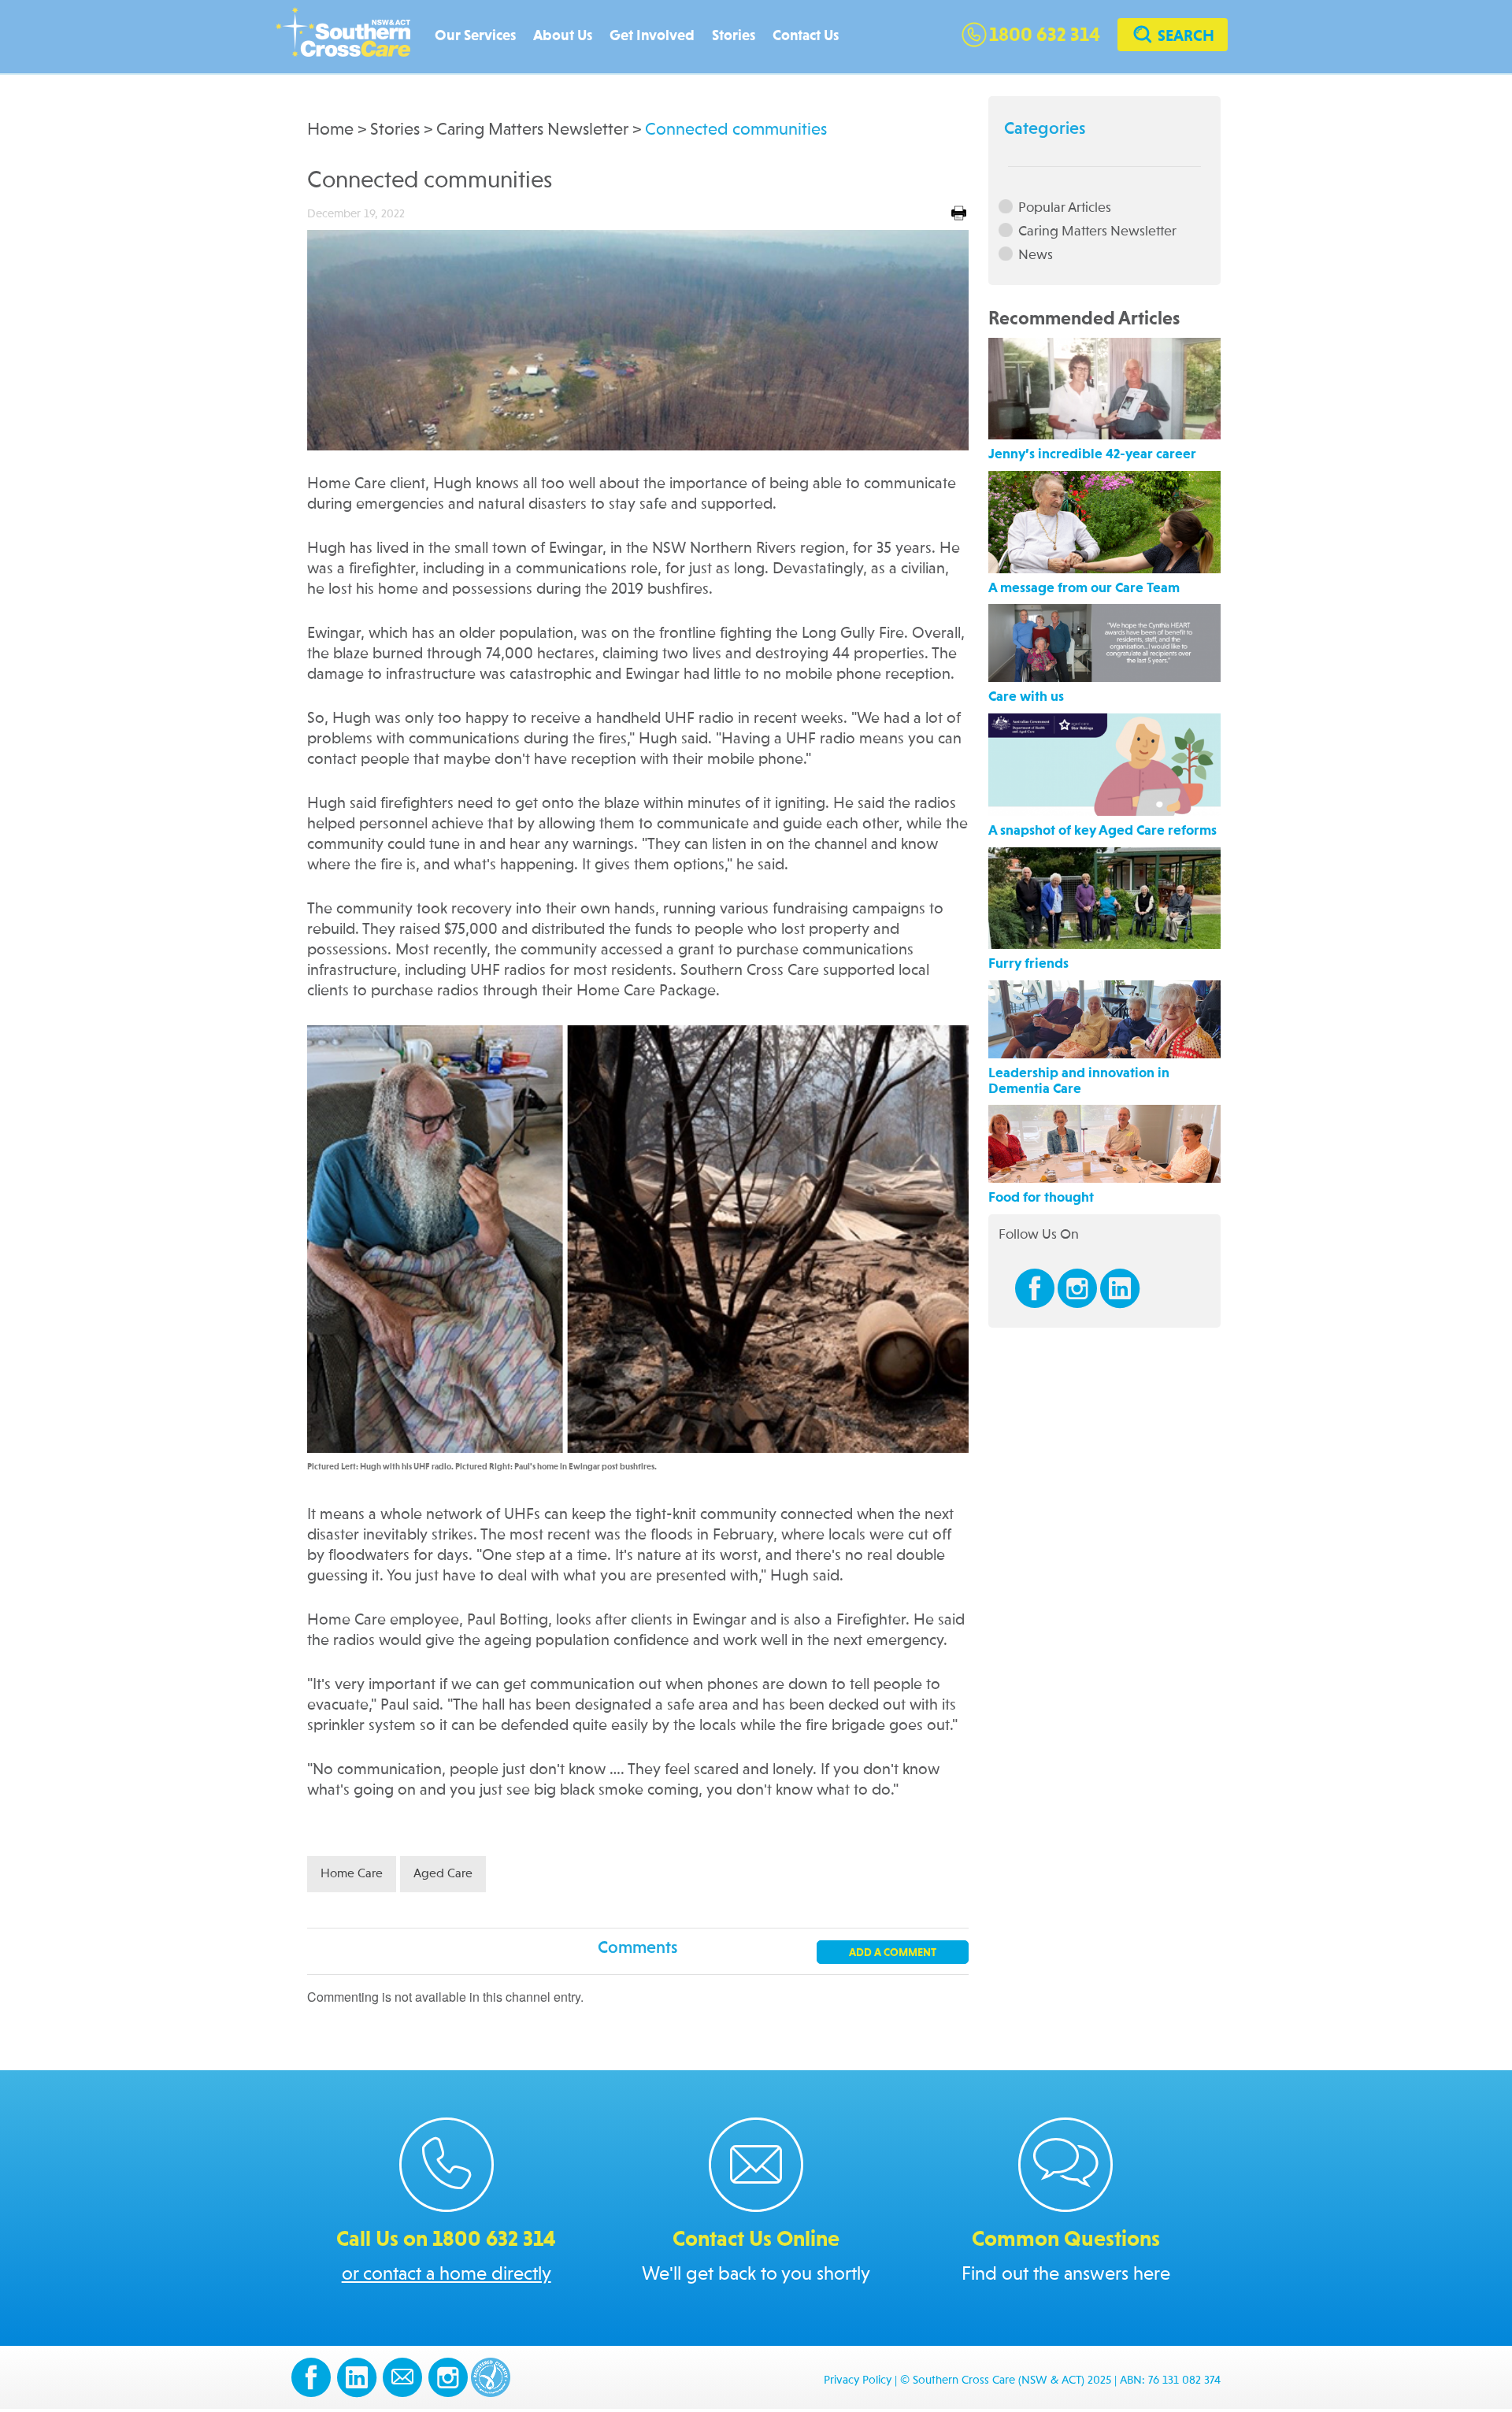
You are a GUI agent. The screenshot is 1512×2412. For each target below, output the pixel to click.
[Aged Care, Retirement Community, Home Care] (351, 37)
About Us (563, 36)
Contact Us (806, 36)
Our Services (475, 36)
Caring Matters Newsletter (532, 130)
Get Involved (652, 36)
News (1036, 255)
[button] (1173, 37)
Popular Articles (1065, 207)
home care (352, 1874)
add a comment (893, 1953)
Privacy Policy (858, 2381)
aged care (443, 1874)
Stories (734, 36)
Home (330, 130)
